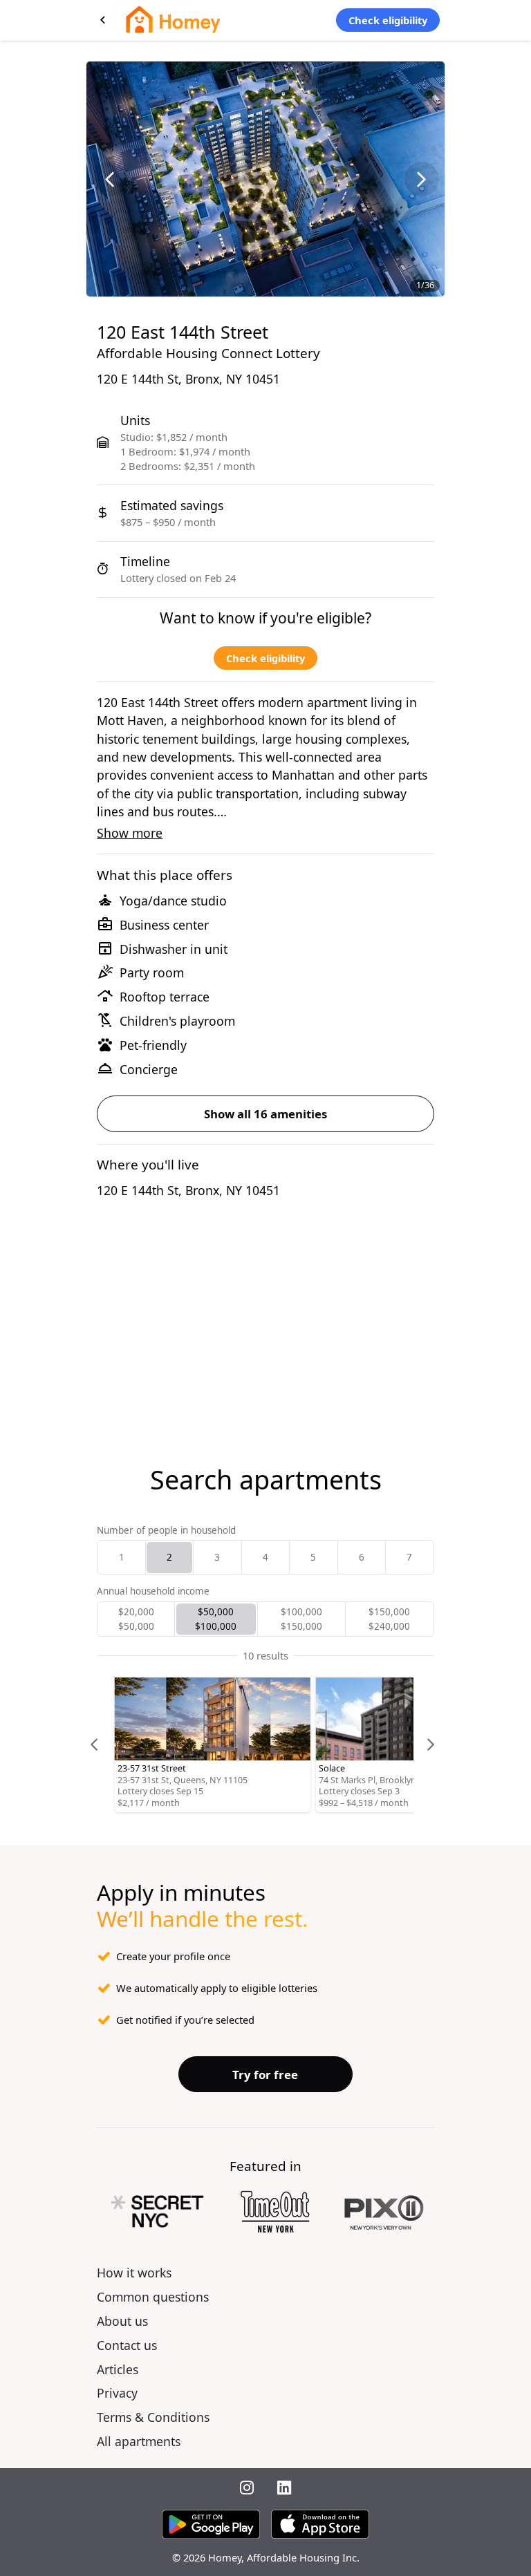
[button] (121, 1557)
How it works (134, 2273)
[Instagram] (247, 2489)
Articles (118, 2369)
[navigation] (109, 179)
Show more (130, 833)
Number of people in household (166, 1530)
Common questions (153, 2297)
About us (122, 2321)
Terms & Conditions (153, 2417)
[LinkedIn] (284, 2489)
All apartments (139, 2441)
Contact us (127, 2345)
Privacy (117, 2393)
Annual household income (153, 1591)
